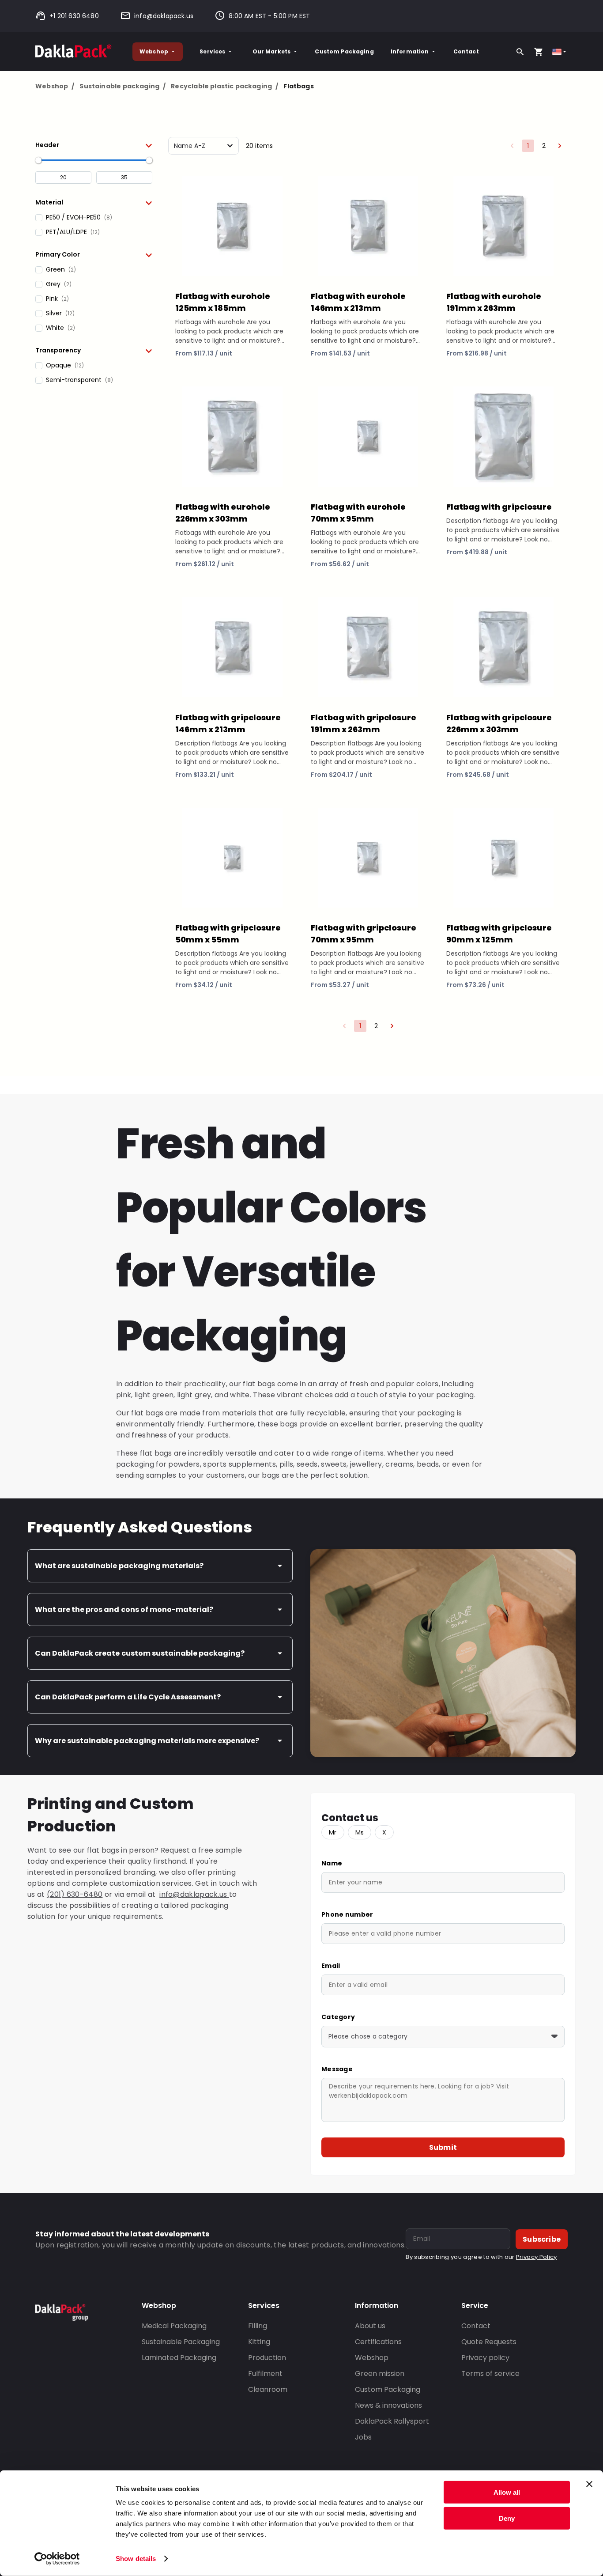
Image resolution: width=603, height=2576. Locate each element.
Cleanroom (268, 2389)
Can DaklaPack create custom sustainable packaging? (140, 1653)
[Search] (520, 52)
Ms (360, 1832)
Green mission (380, 2374)
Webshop (154, 51)
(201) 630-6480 (75, 1894)
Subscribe (542, 2239)
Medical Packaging (174, 2326)
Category (338, 2017)
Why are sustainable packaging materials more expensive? (147, 1741)
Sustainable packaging (122, 86)
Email (331, 1966)
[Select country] (560, 52)
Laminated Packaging (179, 2358)
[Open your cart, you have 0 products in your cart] (539, 52)
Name (332, 1863)
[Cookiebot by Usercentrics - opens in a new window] (57, 2559)
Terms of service (490, 2374)
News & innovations (388, 2405)
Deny (507, 2518)
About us (370, 2326)
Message (337, 2069)
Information (410, 51)
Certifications (378, 2342)
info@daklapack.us (164, 16)
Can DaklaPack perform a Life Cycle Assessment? (128, 1697)
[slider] (38, 160)
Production (267, 2358)
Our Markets (272, 51)
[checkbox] (94, 218)
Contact (466, 51)
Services (212, 51)
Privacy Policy (536, 2257)
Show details (136, 2559)
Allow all (507, 2492)
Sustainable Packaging (181, 2342)
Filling (258, 2326)
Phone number (347, 1914)
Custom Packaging (344, 51)
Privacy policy (485, 2358)
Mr (333, 1832)
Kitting (259, 2342)
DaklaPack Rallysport (392, 2421)
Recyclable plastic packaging (224, 86)
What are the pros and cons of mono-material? (124, 1610)
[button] (94, 145)
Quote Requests (489, 2342)
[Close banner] (589, 2484)
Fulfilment (265, 2374)
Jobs (363, 2437)
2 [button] (544, 146)
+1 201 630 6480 (74, 16)
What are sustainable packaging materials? (119, 1566)
